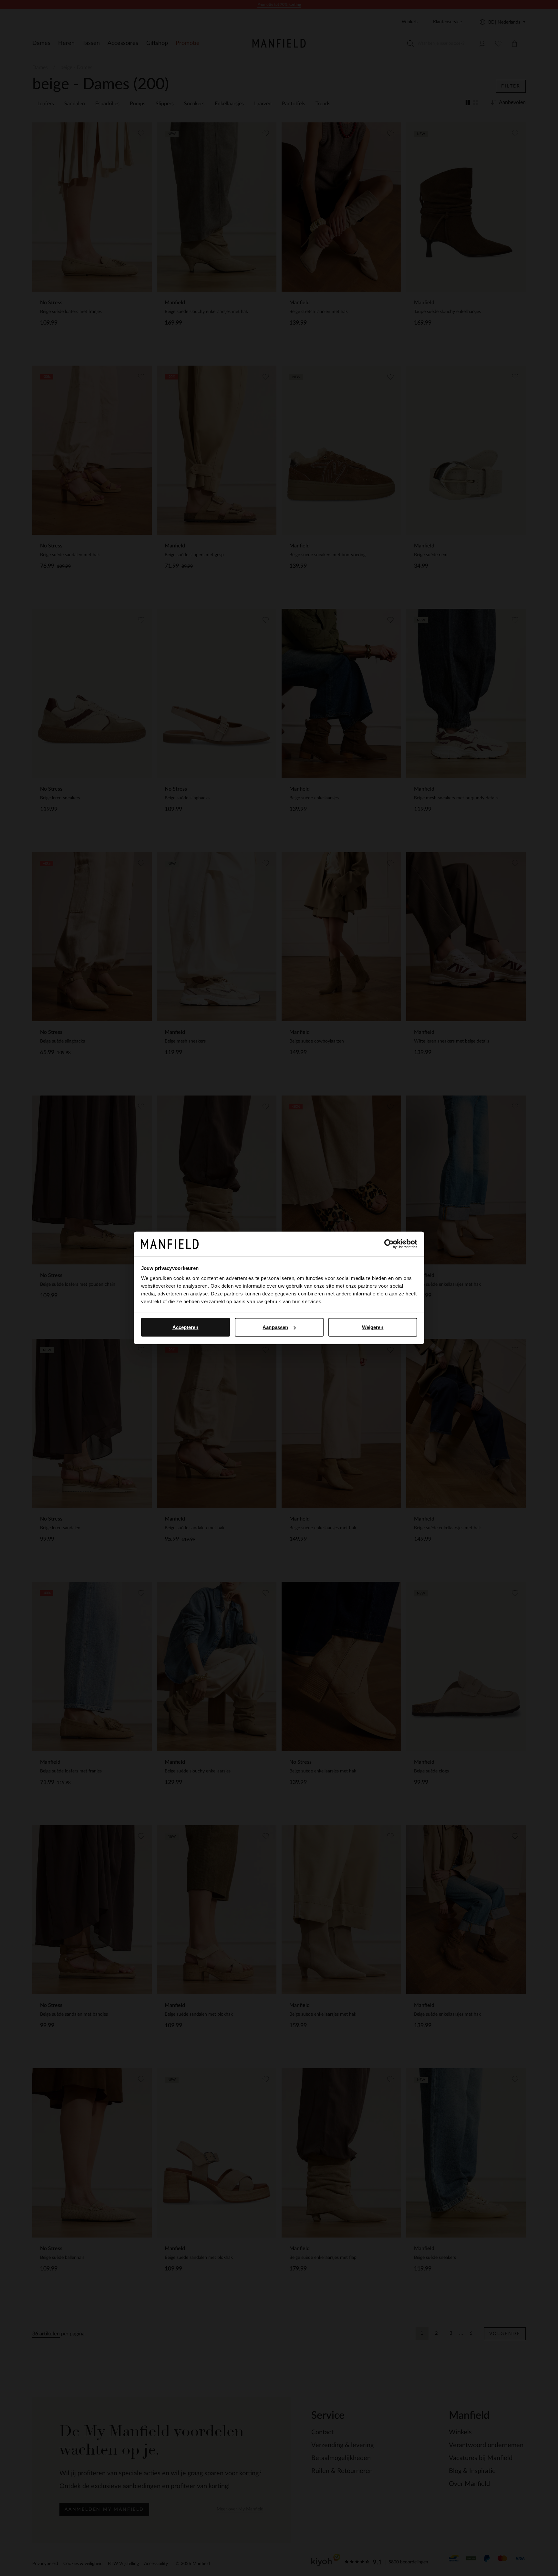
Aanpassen (275, 1327)
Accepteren (186, 1327)
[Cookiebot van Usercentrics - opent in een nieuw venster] (389, 1244)
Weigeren (373, 1327)
